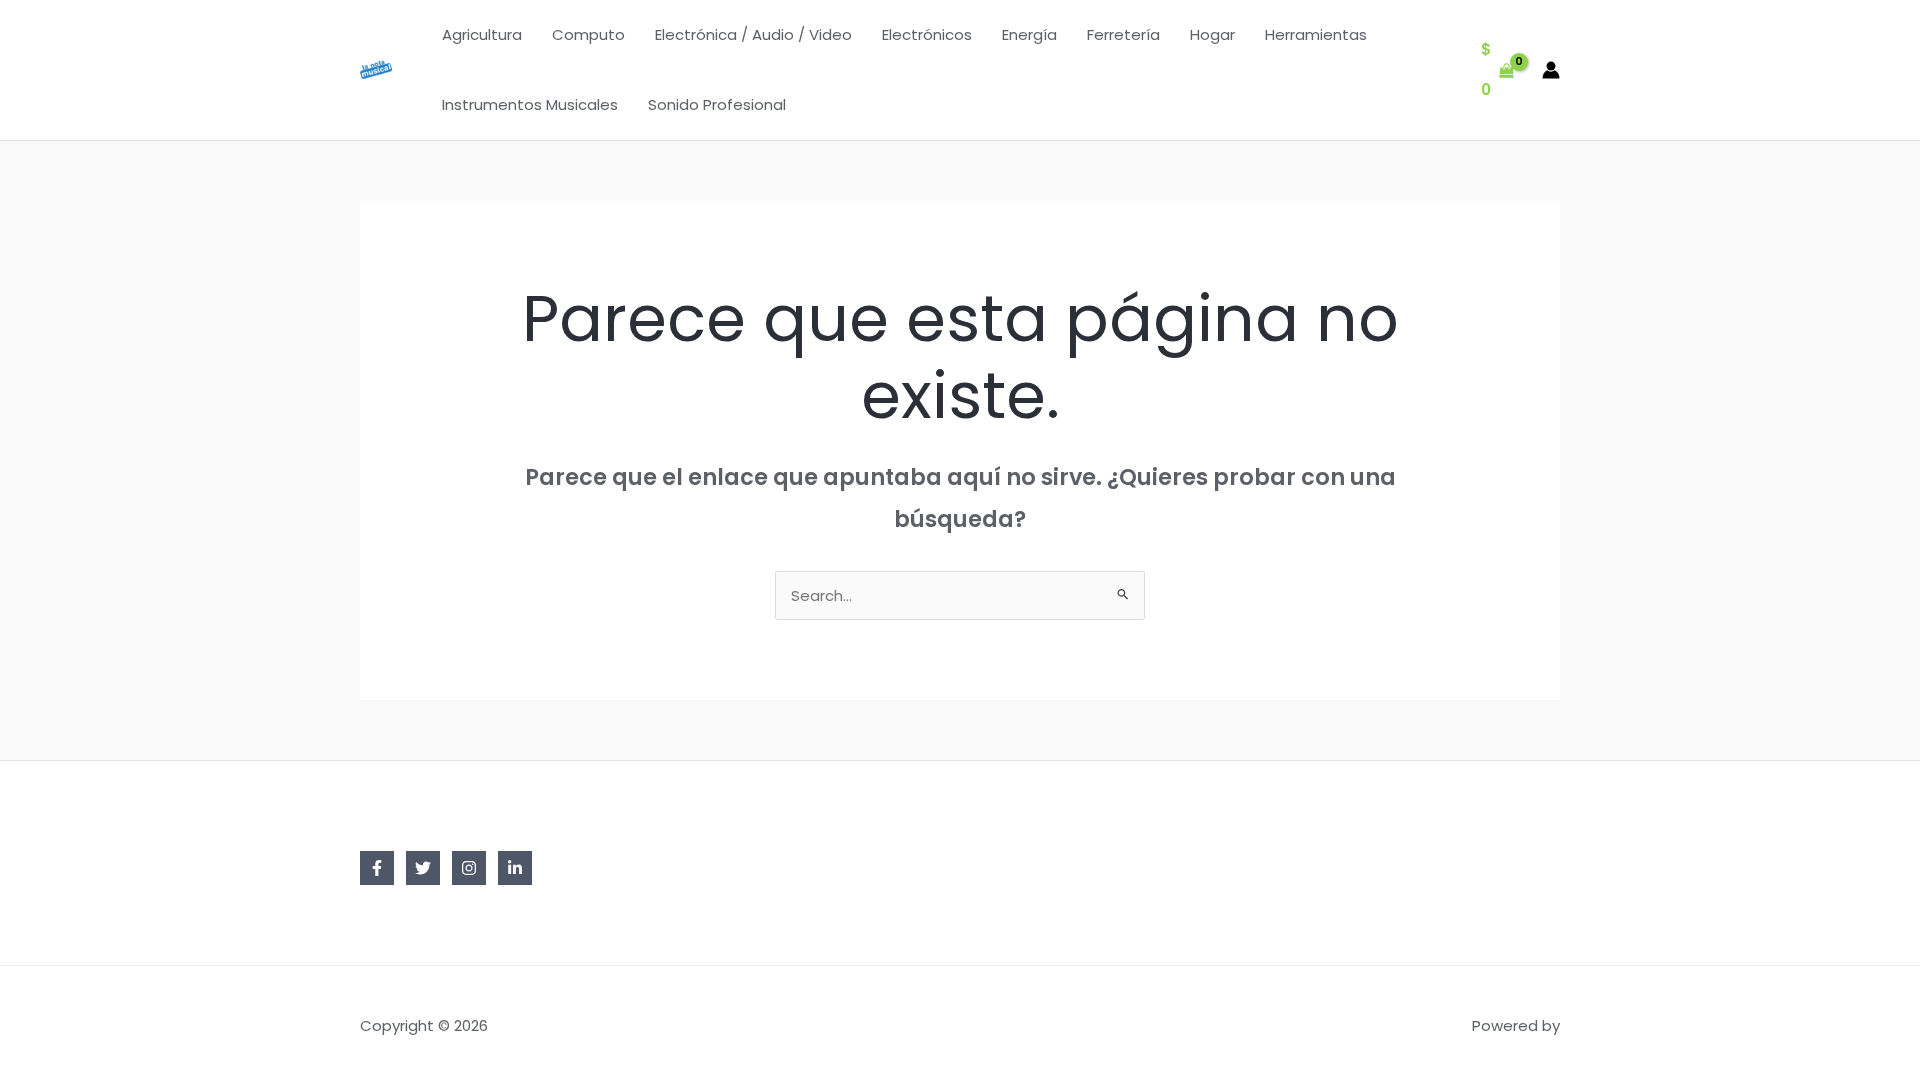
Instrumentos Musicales (530, 104)
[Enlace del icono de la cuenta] (1551, 70)
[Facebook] (377, 868)
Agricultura (482, 34)
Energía (1029, 34)
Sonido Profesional (717, 104)
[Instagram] (469, 868)
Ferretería (1123, 34)
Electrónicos (927, 34)
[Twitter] (423, 868)
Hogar (1212, 34)
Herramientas (1316, 34)
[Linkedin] (515, 868)
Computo (588, 34)
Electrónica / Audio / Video (753, 34)
